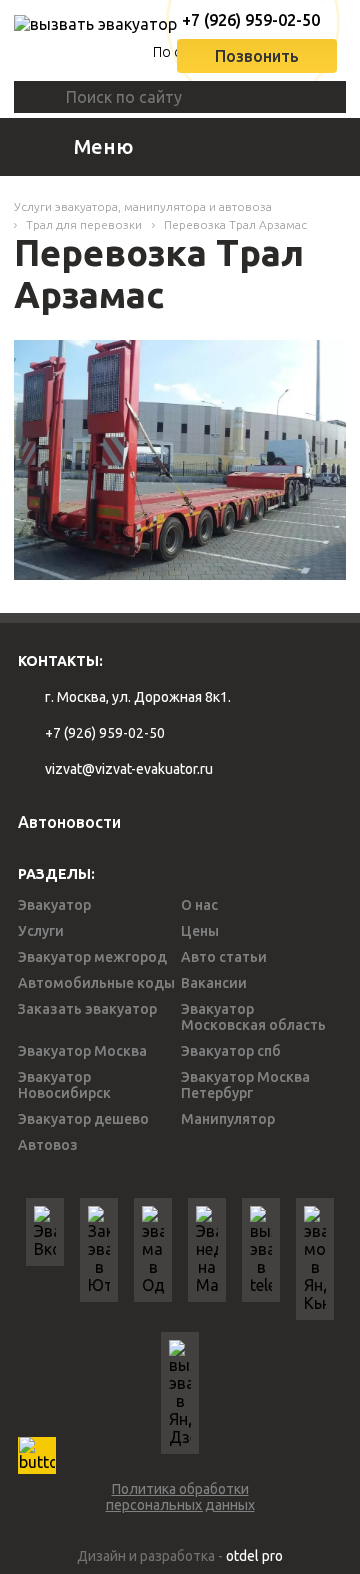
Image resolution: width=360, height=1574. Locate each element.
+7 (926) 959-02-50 (244, 20)
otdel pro (254, 1556)
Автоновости (69, 822)
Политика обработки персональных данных (180, 1497)
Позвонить (257, 56)
